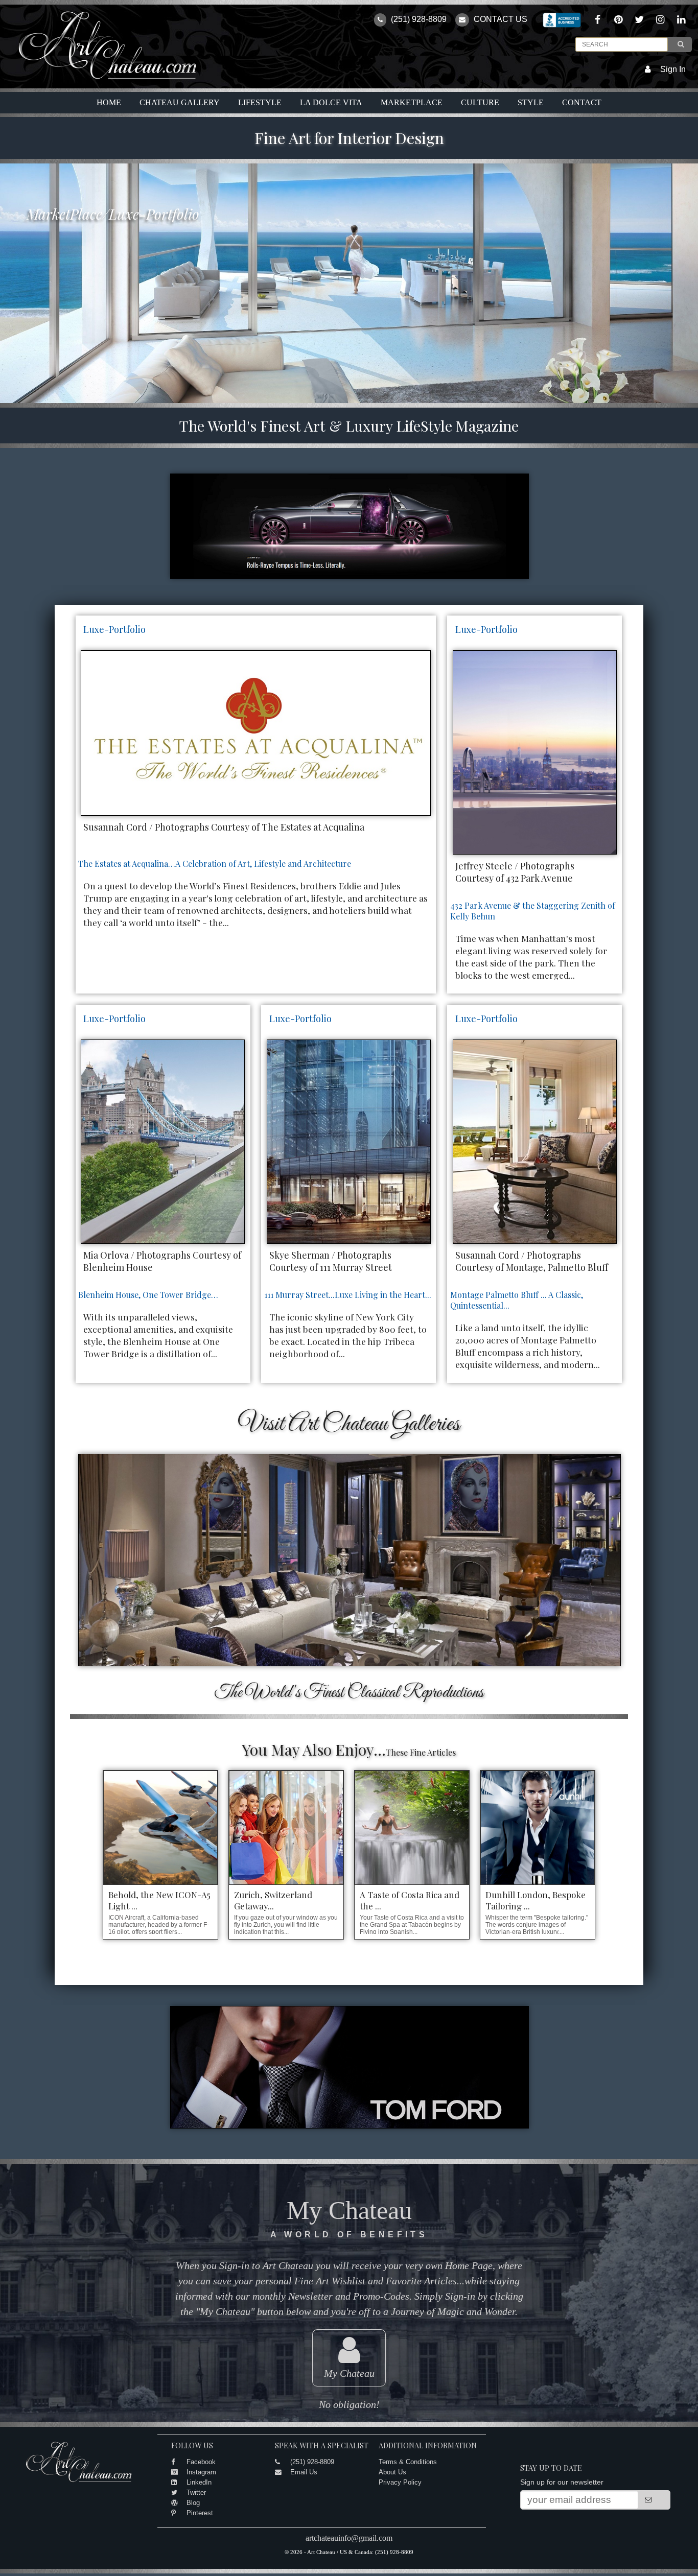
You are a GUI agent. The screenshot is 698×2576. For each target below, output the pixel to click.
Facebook (201, 2462)
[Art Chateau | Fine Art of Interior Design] (100, 79)
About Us (392, 2472)
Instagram (201, 2472)
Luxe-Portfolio (114, 629)
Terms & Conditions (408, 2462)
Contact (582, 102)
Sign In (673, 69)
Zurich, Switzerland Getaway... (273, 1900)
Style (531, 102)
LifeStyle (260, 102)
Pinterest (200, 2513)
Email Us (304, 2472)
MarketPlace (412, 102)
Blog (193, 2503)
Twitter (196, 2492)
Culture (480, 102)
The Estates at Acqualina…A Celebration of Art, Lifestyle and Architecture (215, 864)
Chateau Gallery (180, 102)
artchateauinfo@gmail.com (349, 2538)
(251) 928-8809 (418, 19)
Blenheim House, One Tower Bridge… (148, 1295)
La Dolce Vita (331, 102)
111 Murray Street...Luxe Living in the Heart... (348, 1295)
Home (109, 102)
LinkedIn (199, 2482)
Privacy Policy (400, 2482)
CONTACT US (499, 19)
